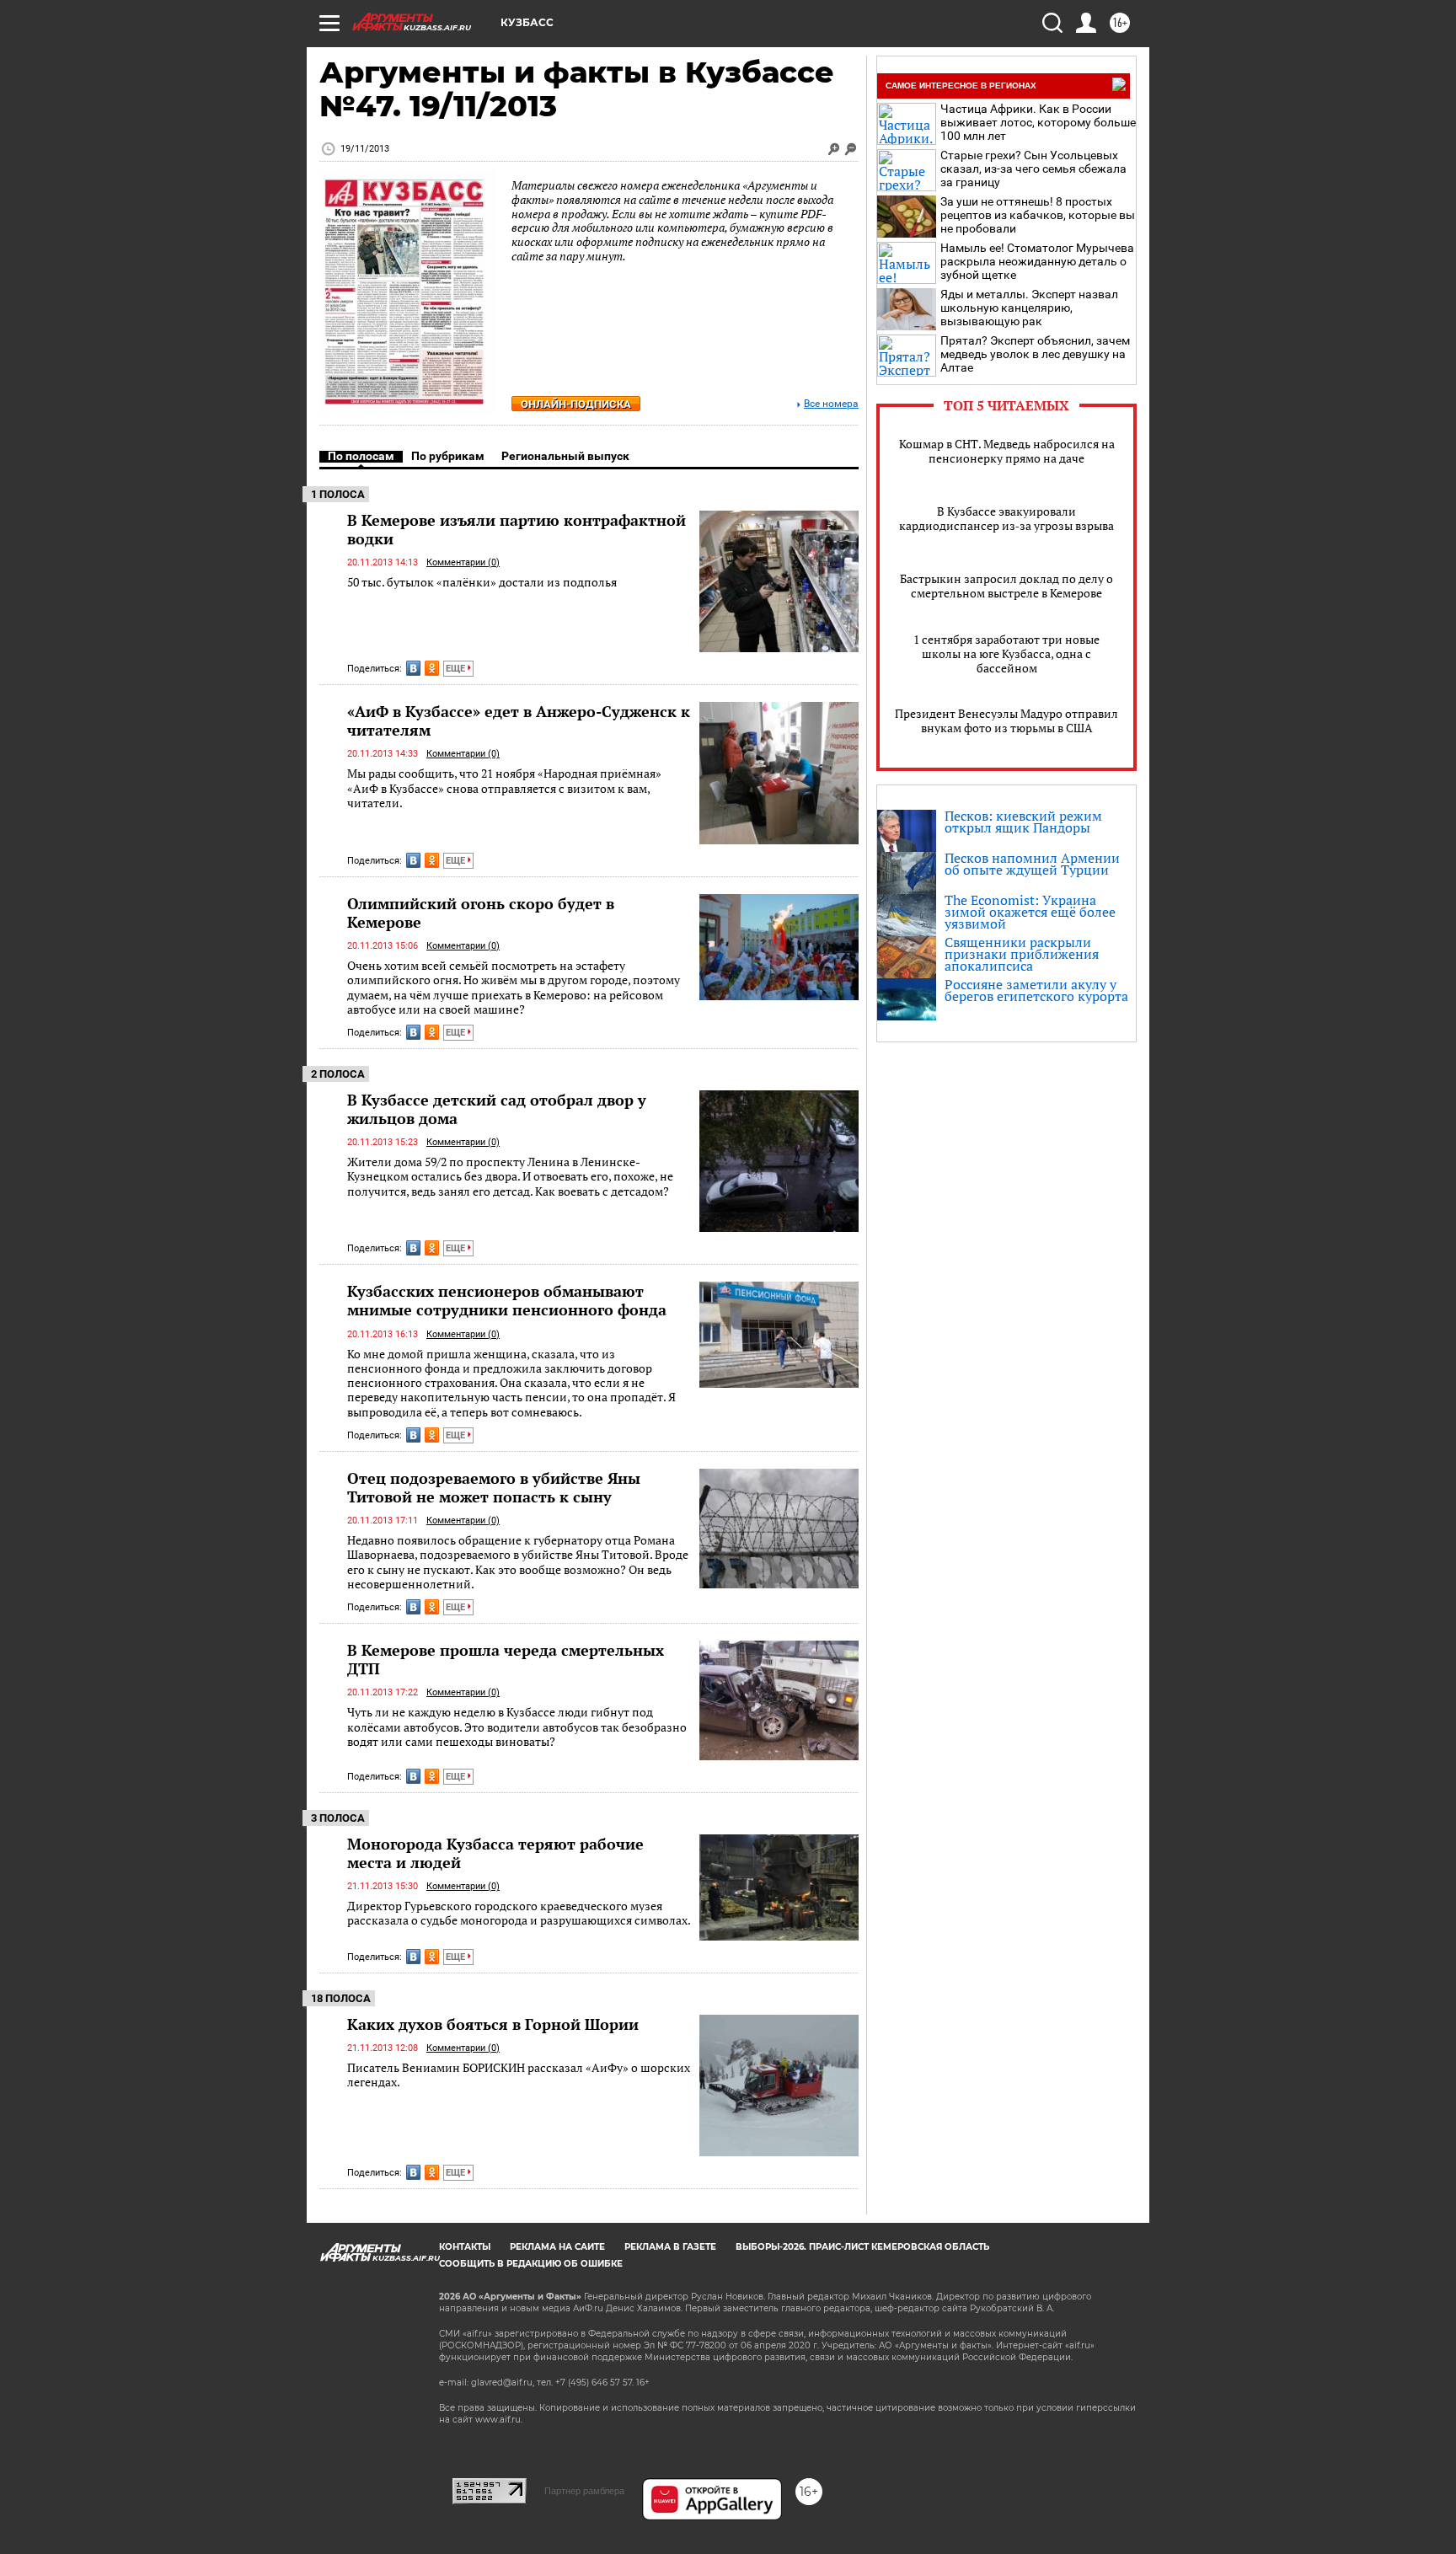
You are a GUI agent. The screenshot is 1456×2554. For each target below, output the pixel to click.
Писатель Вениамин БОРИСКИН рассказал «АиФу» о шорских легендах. (519, 2075)
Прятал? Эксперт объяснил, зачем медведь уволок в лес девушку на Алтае (1035, 354)
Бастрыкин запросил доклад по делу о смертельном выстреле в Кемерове (1006, 586)
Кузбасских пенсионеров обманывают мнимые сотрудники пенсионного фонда (507, 1300)
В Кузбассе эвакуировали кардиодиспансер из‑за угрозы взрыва (1006, 518)
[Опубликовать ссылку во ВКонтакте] (413, 668)
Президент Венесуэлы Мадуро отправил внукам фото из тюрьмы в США (1006, 720)
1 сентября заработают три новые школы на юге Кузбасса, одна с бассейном (1006, 653)
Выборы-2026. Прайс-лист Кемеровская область (862, 2247)
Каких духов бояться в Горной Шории (493, 2024)
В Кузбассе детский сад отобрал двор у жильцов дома (497, 1109)
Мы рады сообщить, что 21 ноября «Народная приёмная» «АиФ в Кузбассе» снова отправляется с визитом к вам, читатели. (504, 788)
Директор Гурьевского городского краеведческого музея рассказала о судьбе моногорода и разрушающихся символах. (519, 1913)
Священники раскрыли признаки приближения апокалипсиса (1022, 954)
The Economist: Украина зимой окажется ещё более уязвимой (1030, 912)
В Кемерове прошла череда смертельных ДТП (506, 1659)
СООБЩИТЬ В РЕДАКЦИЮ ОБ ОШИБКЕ (531, 2264)
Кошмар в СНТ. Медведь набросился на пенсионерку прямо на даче (1007, 451)
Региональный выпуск (565, 456)
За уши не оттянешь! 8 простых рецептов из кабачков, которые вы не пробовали (1038, 215)
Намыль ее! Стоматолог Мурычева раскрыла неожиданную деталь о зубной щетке (1037, 261)
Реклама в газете (670, 2247)
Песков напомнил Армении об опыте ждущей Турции (1032, 864)
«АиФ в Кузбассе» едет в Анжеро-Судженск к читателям (519, 720)
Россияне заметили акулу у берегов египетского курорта (1036, 990)
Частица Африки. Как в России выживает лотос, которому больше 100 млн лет (1038, 122)
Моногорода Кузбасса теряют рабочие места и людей (495, 1853)
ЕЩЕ (457, 669)
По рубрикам (448, 456)
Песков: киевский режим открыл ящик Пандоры (1023, 822)
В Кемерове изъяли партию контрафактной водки (517, 529)
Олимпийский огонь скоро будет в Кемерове (481, 913)
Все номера (831, 404)
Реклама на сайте (557, 2247)
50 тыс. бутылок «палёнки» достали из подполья (482, 582)
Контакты (465, 2247)
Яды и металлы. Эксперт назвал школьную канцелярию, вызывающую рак (1029, 308)
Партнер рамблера (584, 2491)
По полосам (361, 456)
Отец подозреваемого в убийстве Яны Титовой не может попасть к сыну (494, 1487)
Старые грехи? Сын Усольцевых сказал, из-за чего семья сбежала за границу (1033, 169)
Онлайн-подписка (576, 404)
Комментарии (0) (463, 562)
